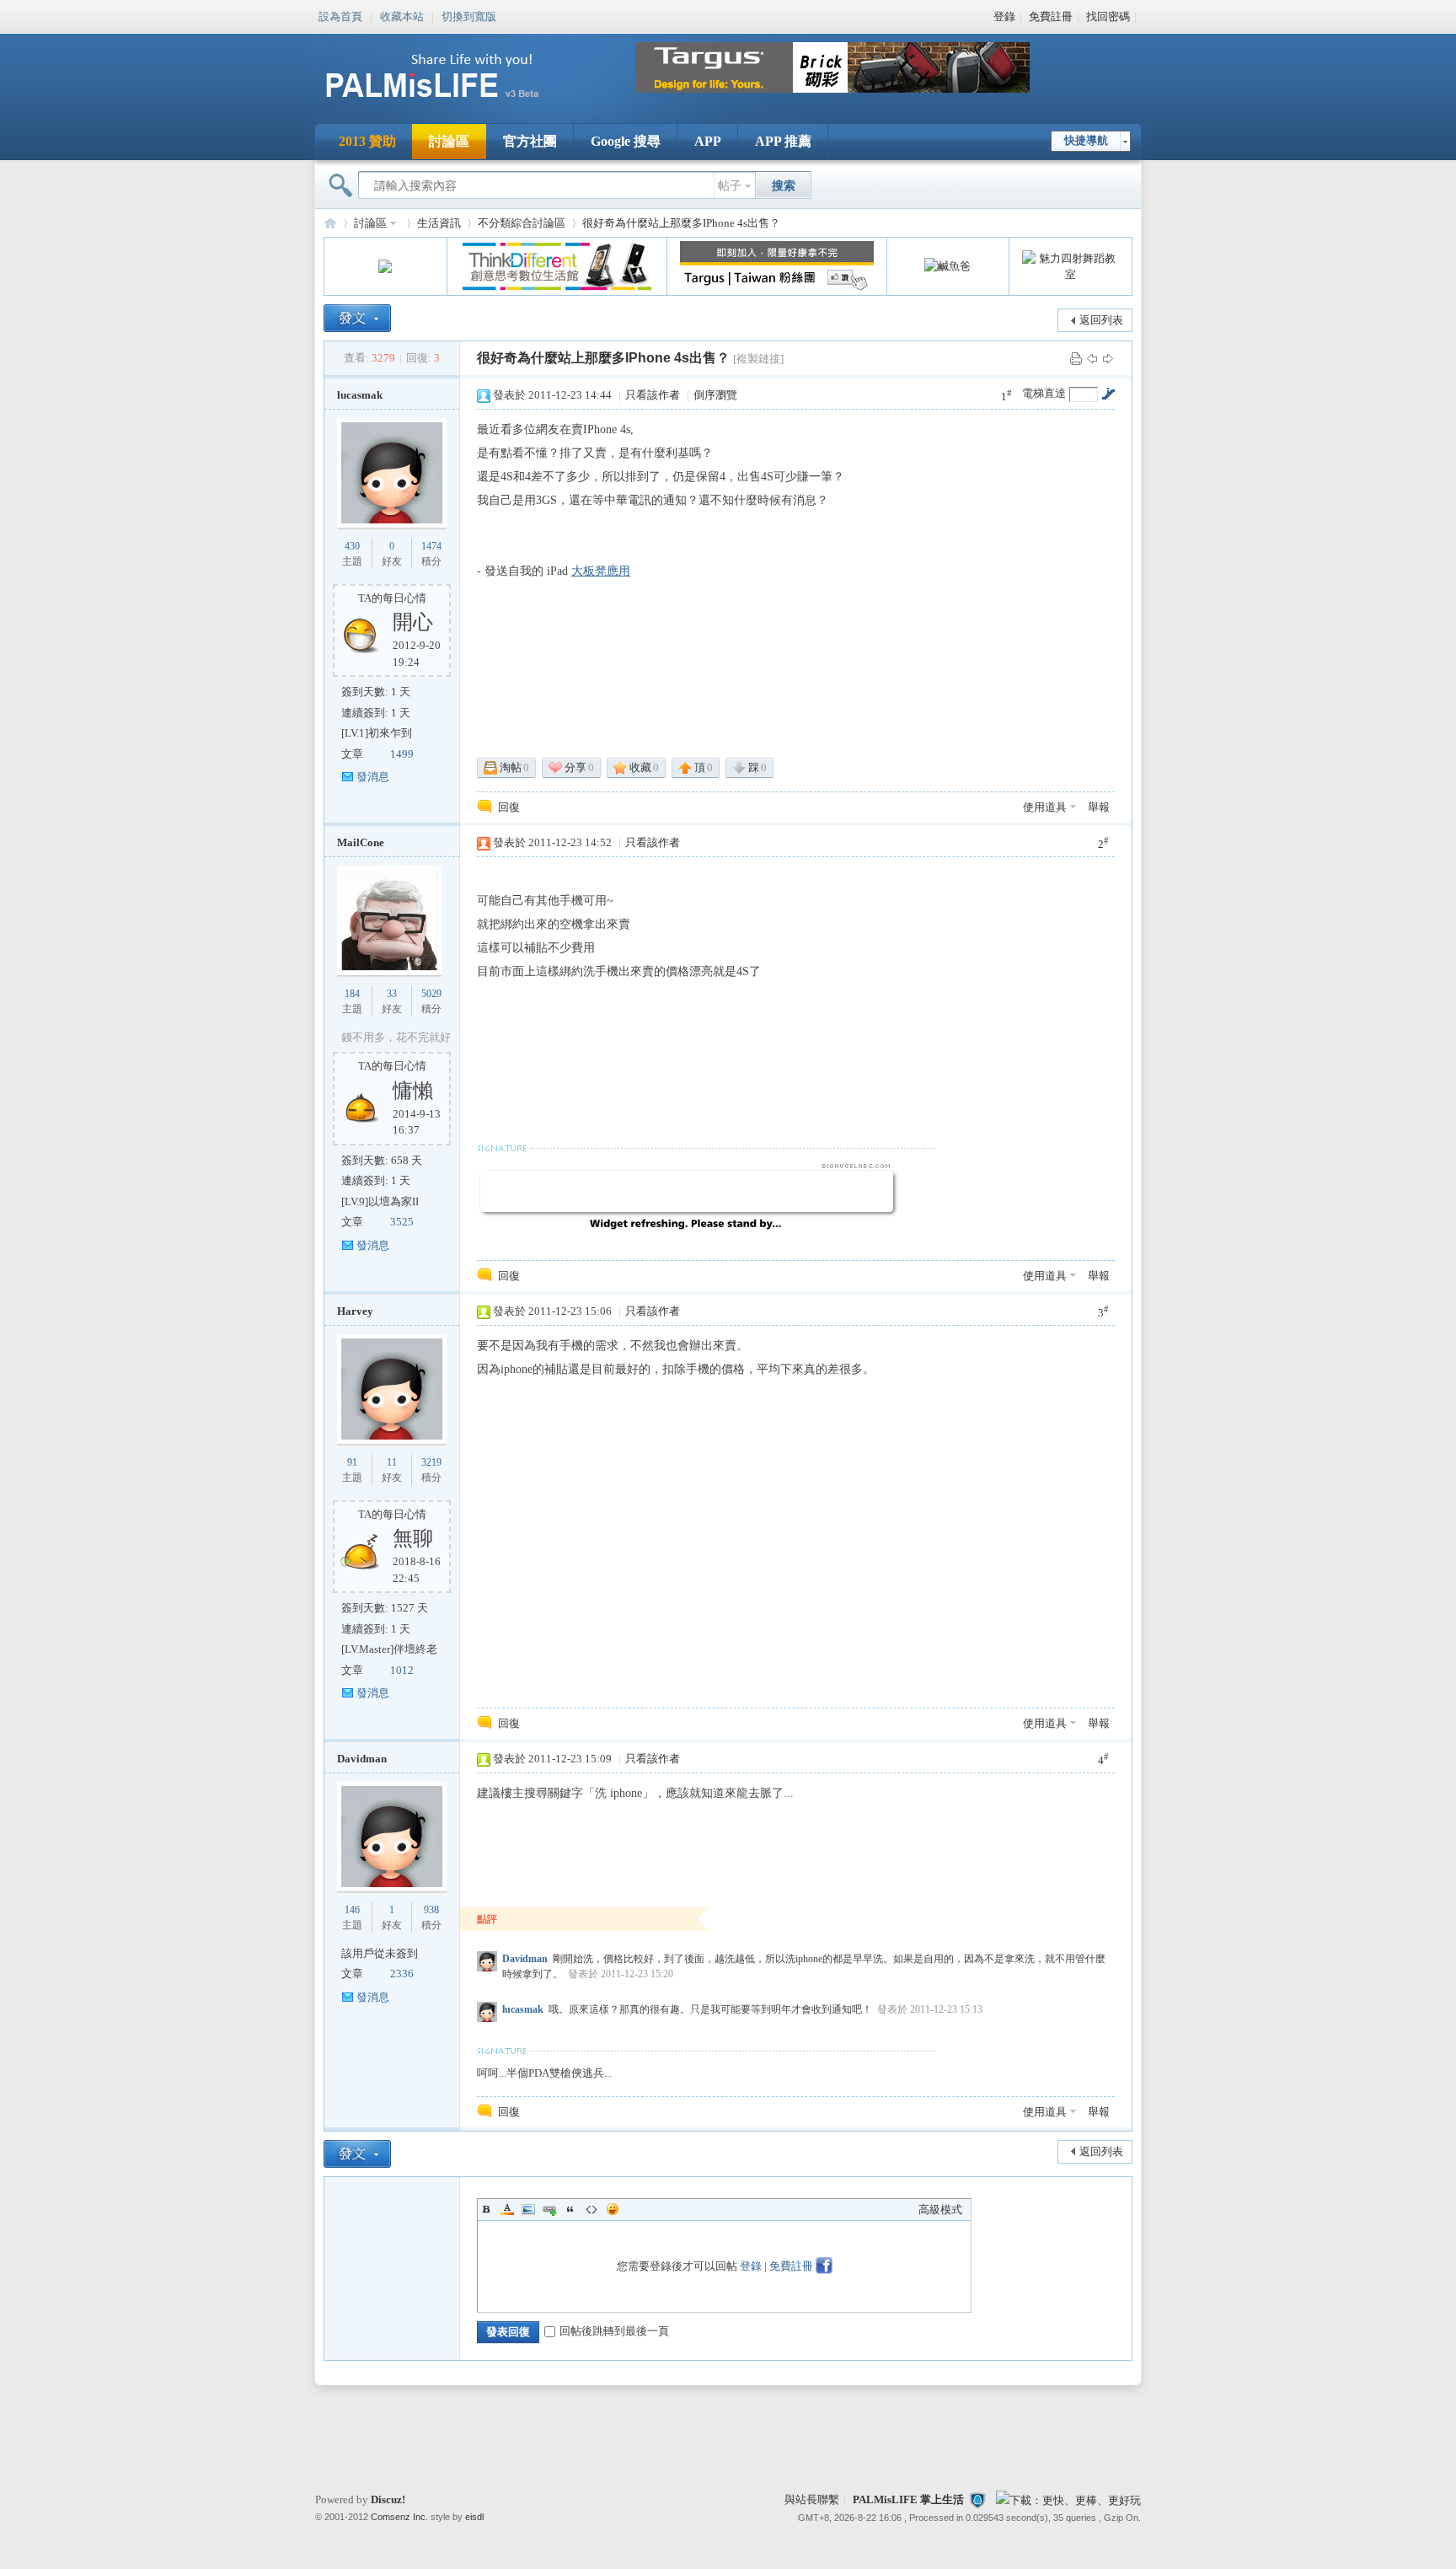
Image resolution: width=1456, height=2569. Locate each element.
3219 (431, 1462)
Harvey (355, 1311)
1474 (431, 546)
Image (528, 2209)
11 (392, 1462)
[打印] (1076, 358)
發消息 (373, 777)
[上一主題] (1092, 358)
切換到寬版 (469, 15)
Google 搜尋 (626, 141)
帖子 (730, 186)
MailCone (361, 842)
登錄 (1004, 16)
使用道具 (1045, 807)
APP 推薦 (783, 141)
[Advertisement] (1064, 967)
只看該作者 (653, 395)
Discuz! (388, 2499)
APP (708, 141)
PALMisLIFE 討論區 (330, 223)
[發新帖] (357, 318)
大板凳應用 (601, 571)
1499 (402, 754)
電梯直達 (1044, 393)
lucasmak (360, 395)
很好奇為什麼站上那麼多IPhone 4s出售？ (681, 223)
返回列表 (1101, 320)
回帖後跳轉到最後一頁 (614, 2331)
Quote (570, 2209)
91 (352, 1462)
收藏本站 (402, 15)
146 (352, 1910)
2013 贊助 (367, 141)
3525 (402, 1222)
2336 (402, 1974)
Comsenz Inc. (399, 2517)
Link (549, 2209)
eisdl (474, 2517)
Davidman (362, 1759)
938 (431, 1910)
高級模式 (940, 2210)
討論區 (449, 141)
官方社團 (530, 141)
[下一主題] (1108, 358)
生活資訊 (439, 223)
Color (507, 2209)
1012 (402, 1670)
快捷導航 (1086, 140)
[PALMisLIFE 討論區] (450, 104)
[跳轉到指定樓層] (1108, 394)
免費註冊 (1051, 16)
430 (352, 546)
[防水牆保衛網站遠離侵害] (977, 2499)
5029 (431, 994)
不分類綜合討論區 (522, 223)
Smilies (613, 2209)
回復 (509, 807)
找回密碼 (1108, 16)
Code (591, 2209)
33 (392, 994)
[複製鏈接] (758, 359)
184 (352, 994)
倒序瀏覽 (715, 395)
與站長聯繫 (812, 2499)
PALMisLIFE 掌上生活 (908, 2499)
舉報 (1099, 807)
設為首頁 (340, 15)
